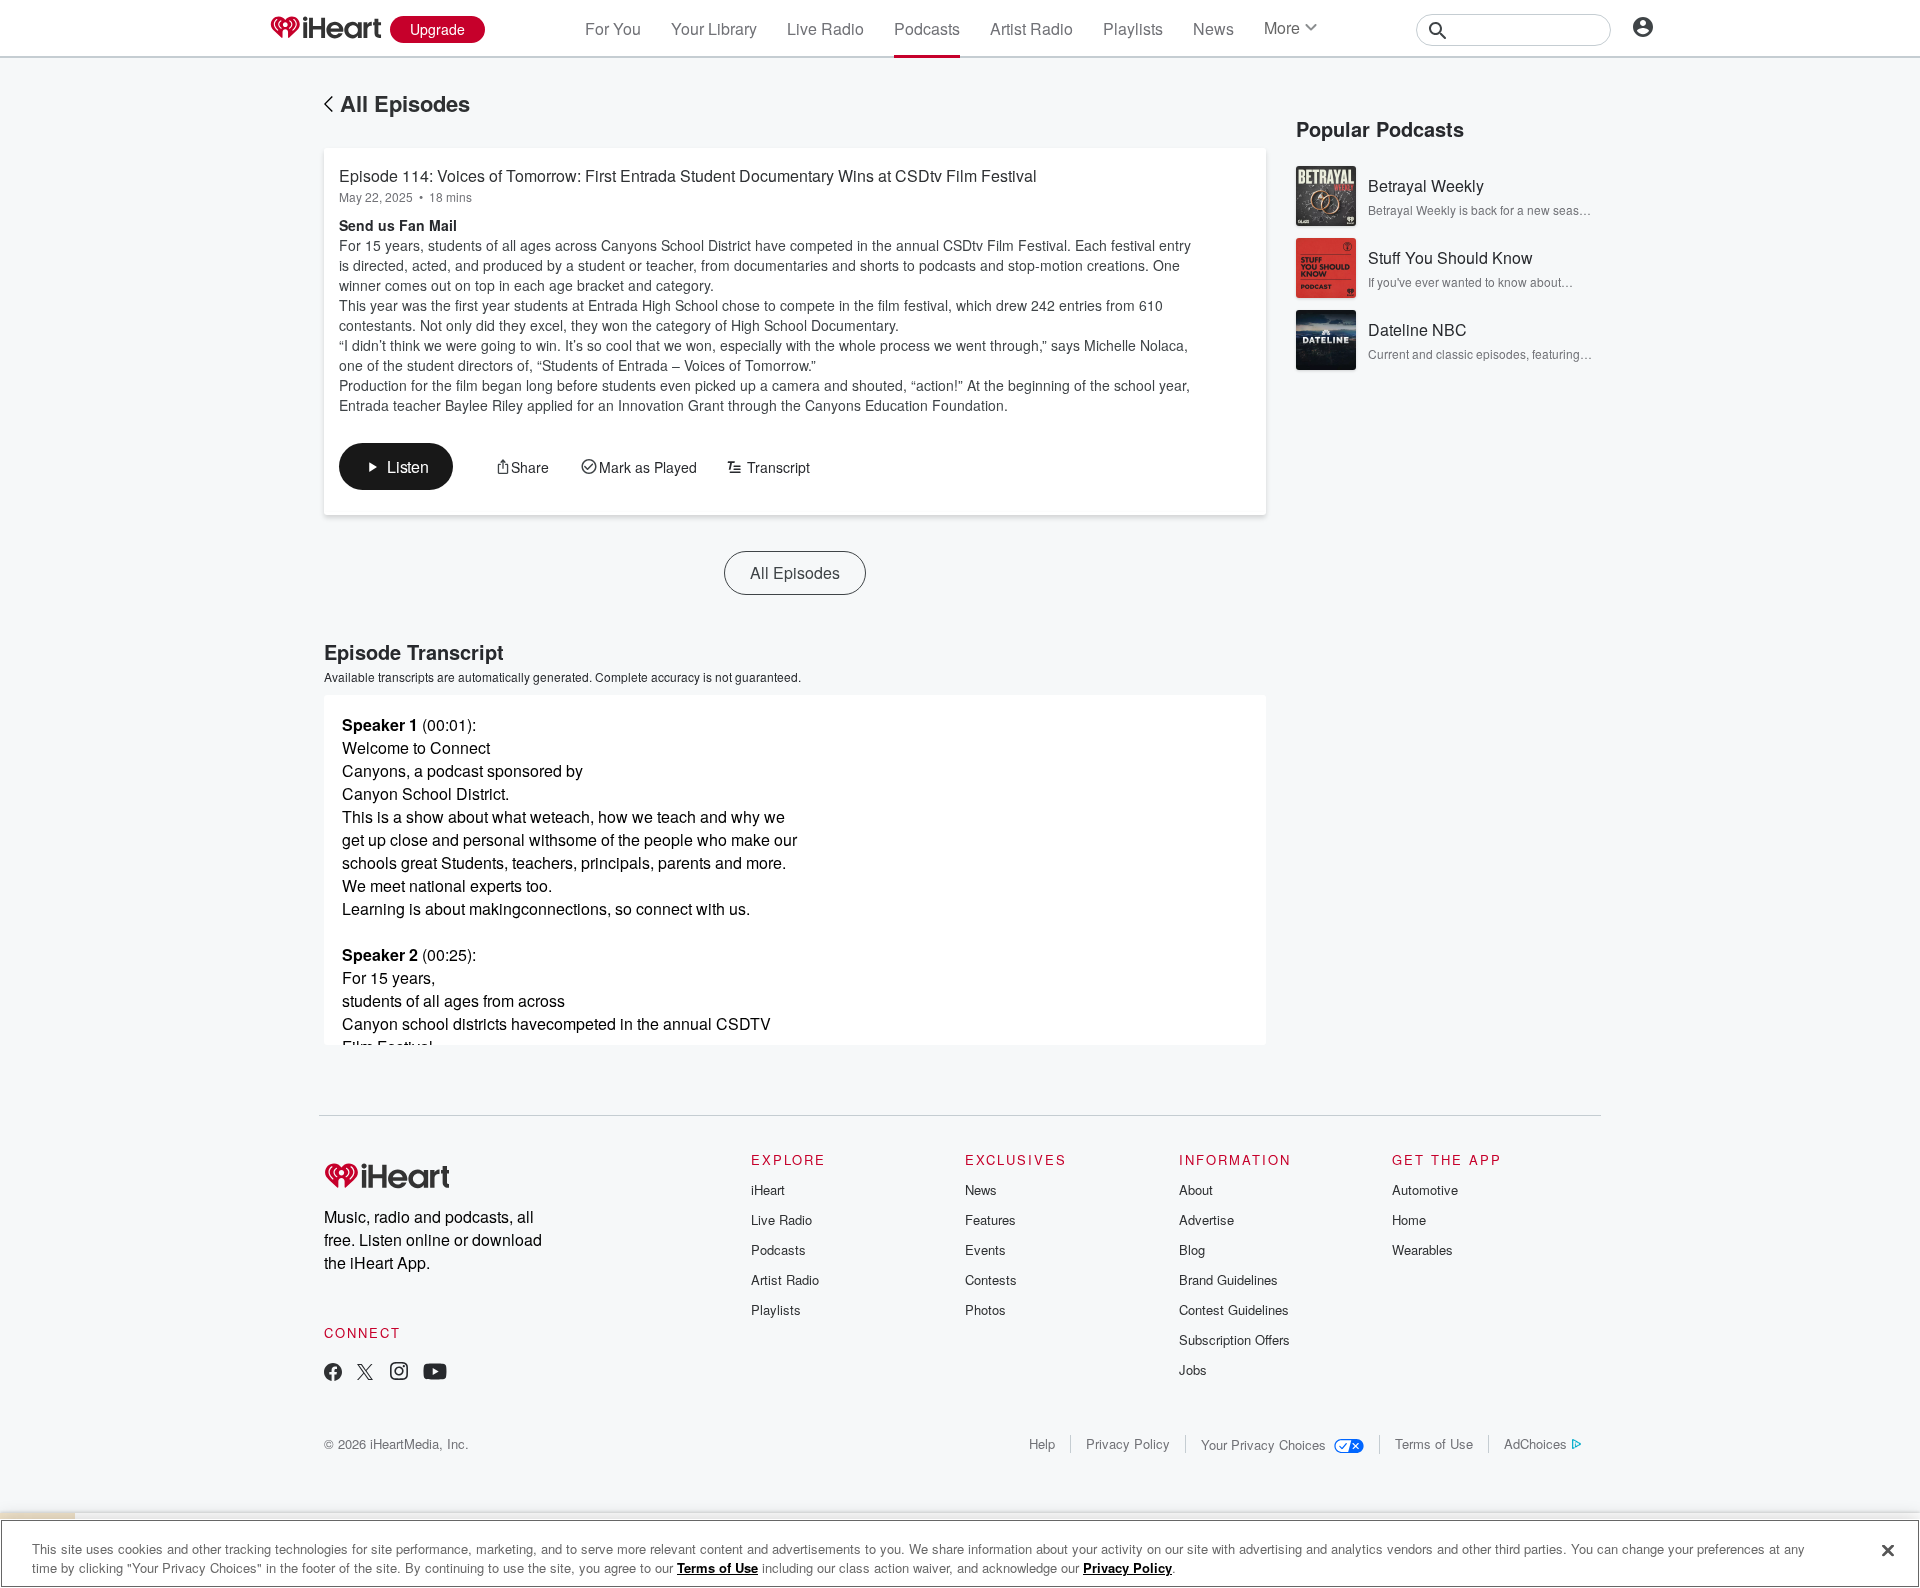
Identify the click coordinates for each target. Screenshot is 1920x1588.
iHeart (768, 1189)
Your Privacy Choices (1263, 1444)
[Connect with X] (365, 1373)
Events (985, 1249)
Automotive (1425, 1189)
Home (1409, 1219)
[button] (396, 466)
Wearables (1422, 1249)
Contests (991, 1279)
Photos (985, 1309)
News (1213, 28)
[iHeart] (325, 29)
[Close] (1888, 1551)
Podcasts (927, 28)
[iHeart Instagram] (399, 1373)
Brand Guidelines (1228, 1279)
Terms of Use (1434, 1443)
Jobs (1193, 1369)
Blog (1192, 1249)
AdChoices (1535, 1443)
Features (990, 1219)
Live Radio (825, 28)
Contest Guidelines (1234, 1309)
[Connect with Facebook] (333, 1373)
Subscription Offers (1234, 1339)
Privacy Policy (1128, 1443)
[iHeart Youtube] (435, 1373)
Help (1042, 1443)
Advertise (1206, 1219)
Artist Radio (1031, 28)
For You (613, 28)
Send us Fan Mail (398, 225)
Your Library (714, 28)
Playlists (1133, 28)
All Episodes (405, 103)
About (1196, 1189)
